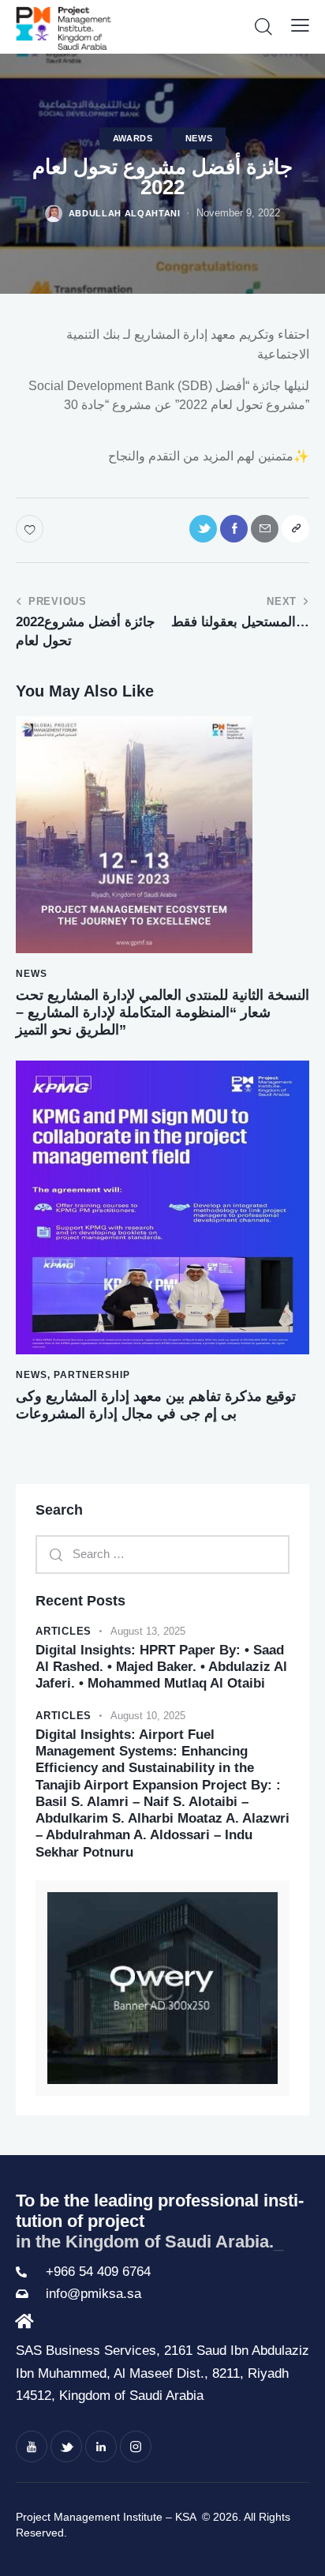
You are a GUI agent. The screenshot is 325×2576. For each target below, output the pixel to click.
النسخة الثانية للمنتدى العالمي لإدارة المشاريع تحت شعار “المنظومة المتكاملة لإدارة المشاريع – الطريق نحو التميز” (162, 1012)
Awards (133, 138)
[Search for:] (162, 1554)
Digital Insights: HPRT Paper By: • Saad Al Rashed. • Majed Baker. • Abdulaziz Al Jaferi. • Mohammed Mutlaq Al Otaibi (161, 1667)
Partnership (92, 1375)
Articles (64, 1631)
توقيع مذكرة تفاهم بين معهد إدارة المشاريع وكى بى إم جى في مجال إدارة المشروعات (156, 1405)
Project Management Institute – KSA (107, 2517)
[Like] (31, 529)
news (199, 138)
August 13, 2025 (148, 1631)
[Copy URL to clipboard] (295, 529)
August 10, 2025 (148, 1716)
